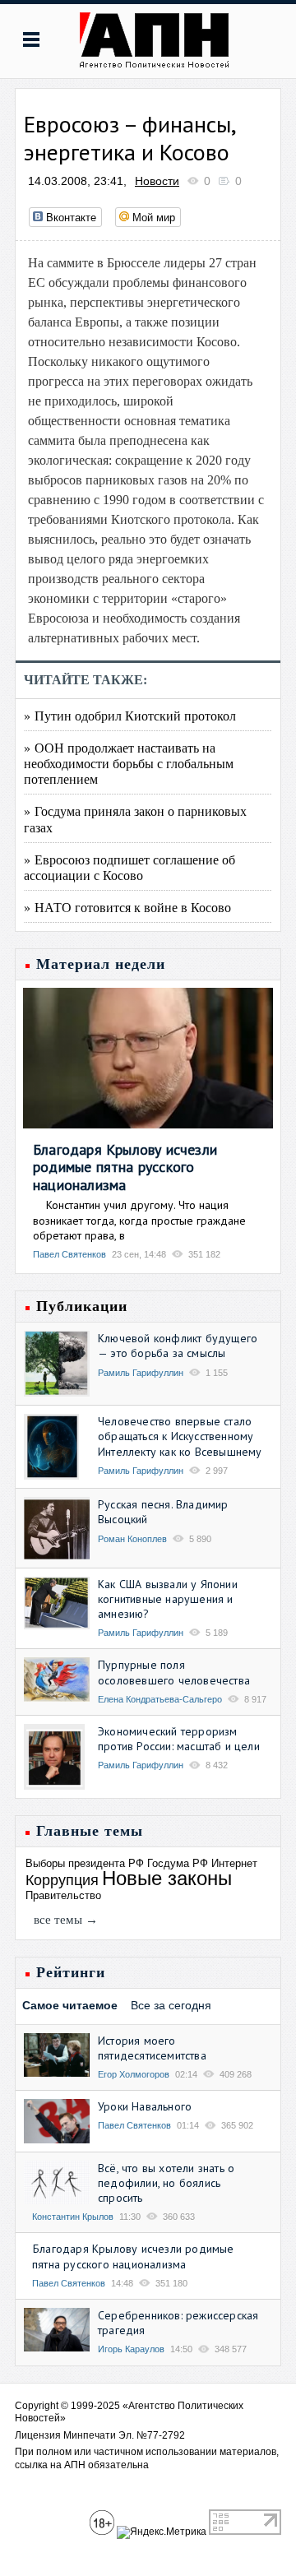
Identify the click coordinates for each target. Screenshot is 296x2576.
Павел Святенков (69, 1254)
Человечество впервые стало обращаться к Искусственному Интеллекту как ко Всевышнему (180, 1436)
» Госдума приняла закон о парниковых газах (135, 818)
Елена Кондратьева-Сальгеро (160, 1699)
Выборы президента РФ (85, 1863)
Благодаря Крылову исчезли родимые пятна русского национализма (125, 1167)
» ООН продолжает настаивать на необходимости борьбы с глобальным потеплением (129, 763)
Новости (157, 181)
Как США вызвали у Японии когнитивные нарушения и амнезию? (168, 1599)
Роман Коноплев (132, 1539)
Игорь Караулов (131, 2349)
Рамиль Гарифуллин (141, 1373)
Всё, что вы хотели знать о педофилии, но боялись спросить (166, 2183)
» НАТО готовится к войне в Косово (127, 907)
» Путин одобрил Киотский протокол (130, 715)
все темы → (66, 1920)
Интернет (234, 1863)
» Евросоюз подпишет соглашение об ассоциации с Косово (129, 867)
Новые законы (167, 1878)
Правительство (63, 1895)
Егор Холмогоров (134, 2074)
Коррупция (62, 1880)
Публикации (82, 1306)
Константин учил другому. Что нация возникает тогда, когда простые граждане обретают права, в (139, 1220)
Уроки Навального (145, 2106)
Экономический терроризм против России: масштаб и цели (179, 1739)
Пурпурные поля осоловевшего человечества (174, 1672)
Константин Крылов (73, 2217)
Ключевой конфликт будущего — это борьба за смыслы (178, 1346)
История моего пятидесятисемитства (152, 2048)
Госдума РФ (178, 1863)
